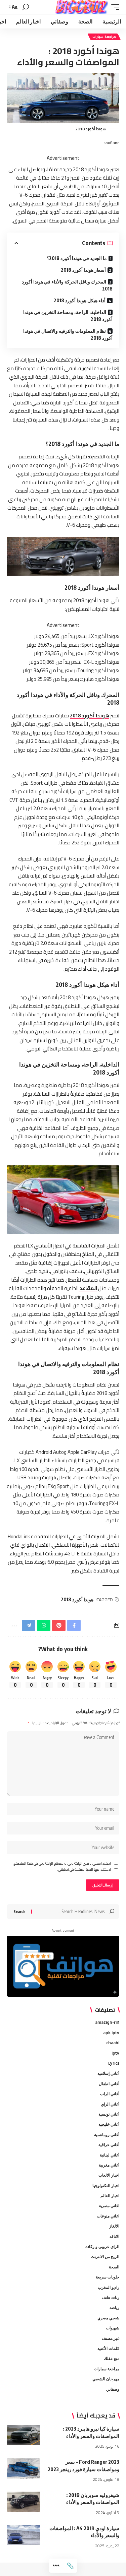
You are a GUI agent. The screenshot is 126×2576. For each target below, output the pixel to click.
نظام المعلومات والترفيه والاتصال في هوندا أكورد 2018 (68, 334)
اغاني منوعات (108, 2216)
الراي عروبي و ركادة (102, 2246)
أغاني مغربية (109, 2165)
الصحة (114, 2267)
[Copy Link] (70, 2566)
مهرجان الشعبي (106, 2379)
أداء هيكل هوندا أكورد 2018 (80, 300)
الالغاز (114, 2226)
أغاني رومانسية (107, 2135)
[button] (114, 7)
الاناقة (114, 2236)
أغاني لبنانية (110, 2155)
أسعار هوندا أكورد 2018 (83, 270)
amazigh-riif (107, 2022)
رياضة (114, 2307)
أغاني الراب (110, 2094)
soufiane (111, 143)
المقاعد (88, 1288)
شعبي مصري (108, 2318)
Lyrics (114, 2063)
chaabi (113, 2043)
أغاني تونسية (109, 2114)
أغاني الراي (110, 2104)
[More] (56, 2566)
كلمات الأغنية (108, 2348)
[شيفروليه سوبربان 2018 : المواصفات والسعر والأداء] (24, 2502)
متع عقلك (112, 2358)
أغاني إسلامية (108, 2073)
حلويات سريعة (108, 2277)
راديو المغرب (109, 2287)
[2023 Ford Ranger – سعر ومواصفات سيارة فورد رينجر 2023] (24, 2468)
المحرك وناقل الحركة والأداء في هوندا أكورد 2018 (67, 285)
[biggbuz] (81, 7)
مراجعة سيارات (104, 37)
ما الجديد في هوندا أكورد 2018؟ (77, 258)
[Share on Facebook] (74, 1625)
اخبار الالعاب (109, 2175)
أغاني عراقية (109, 2145)
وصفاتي (113, 2389)
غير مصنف (111, 2338)
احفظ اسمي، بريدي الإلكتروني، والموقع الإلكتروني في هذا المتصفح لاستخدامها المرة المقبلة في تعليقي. (62, 1867)
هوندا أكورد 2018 (90, 716)
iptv (115, 2053)
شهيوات (113, 2328)
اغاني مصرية (109, 2206)
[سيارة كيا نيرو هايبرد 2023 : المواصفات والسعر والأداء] (24, 2435)
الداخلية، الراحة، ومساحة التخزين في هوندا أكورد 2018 (68, 316)
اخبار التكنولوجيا (106, 2185)
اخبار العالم (110, 2196)
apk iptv (111, 2033)
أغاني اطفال (109, 2084)
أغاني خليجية (109, 2124)
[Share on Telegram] (29, 1625)
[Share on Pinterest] (59, 1625)
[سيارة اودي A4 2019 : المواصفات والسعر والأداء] (24, 2535)
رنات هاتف (111, 2297)
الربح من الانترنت (105, 2257)
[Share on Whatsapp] (44, 1625)
